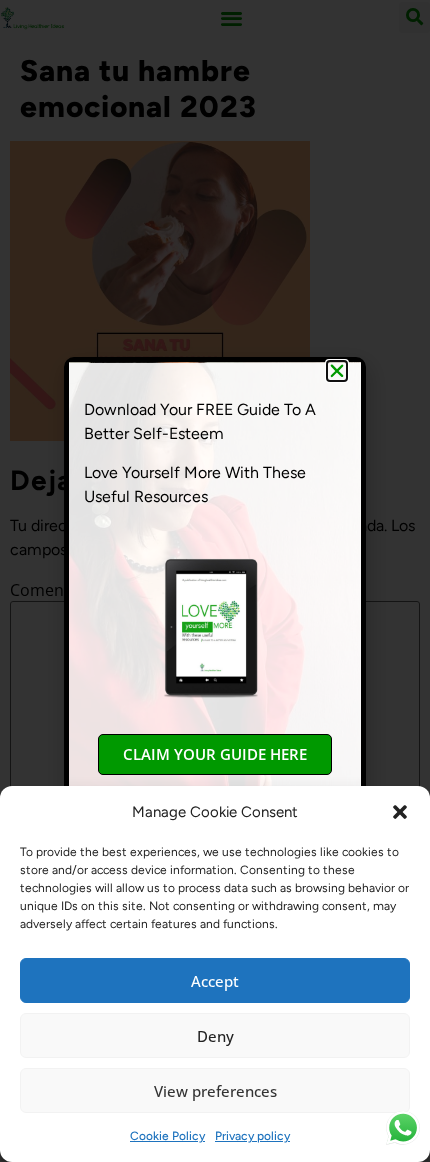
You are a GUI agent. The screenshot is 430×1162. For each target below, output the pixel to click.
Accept (215, 981)
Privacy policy (252, 1136)
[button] (400, 812)
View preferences (215, 1091)
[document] (215, 581)
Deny (215, 1036)
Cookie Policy (167, 1136)
